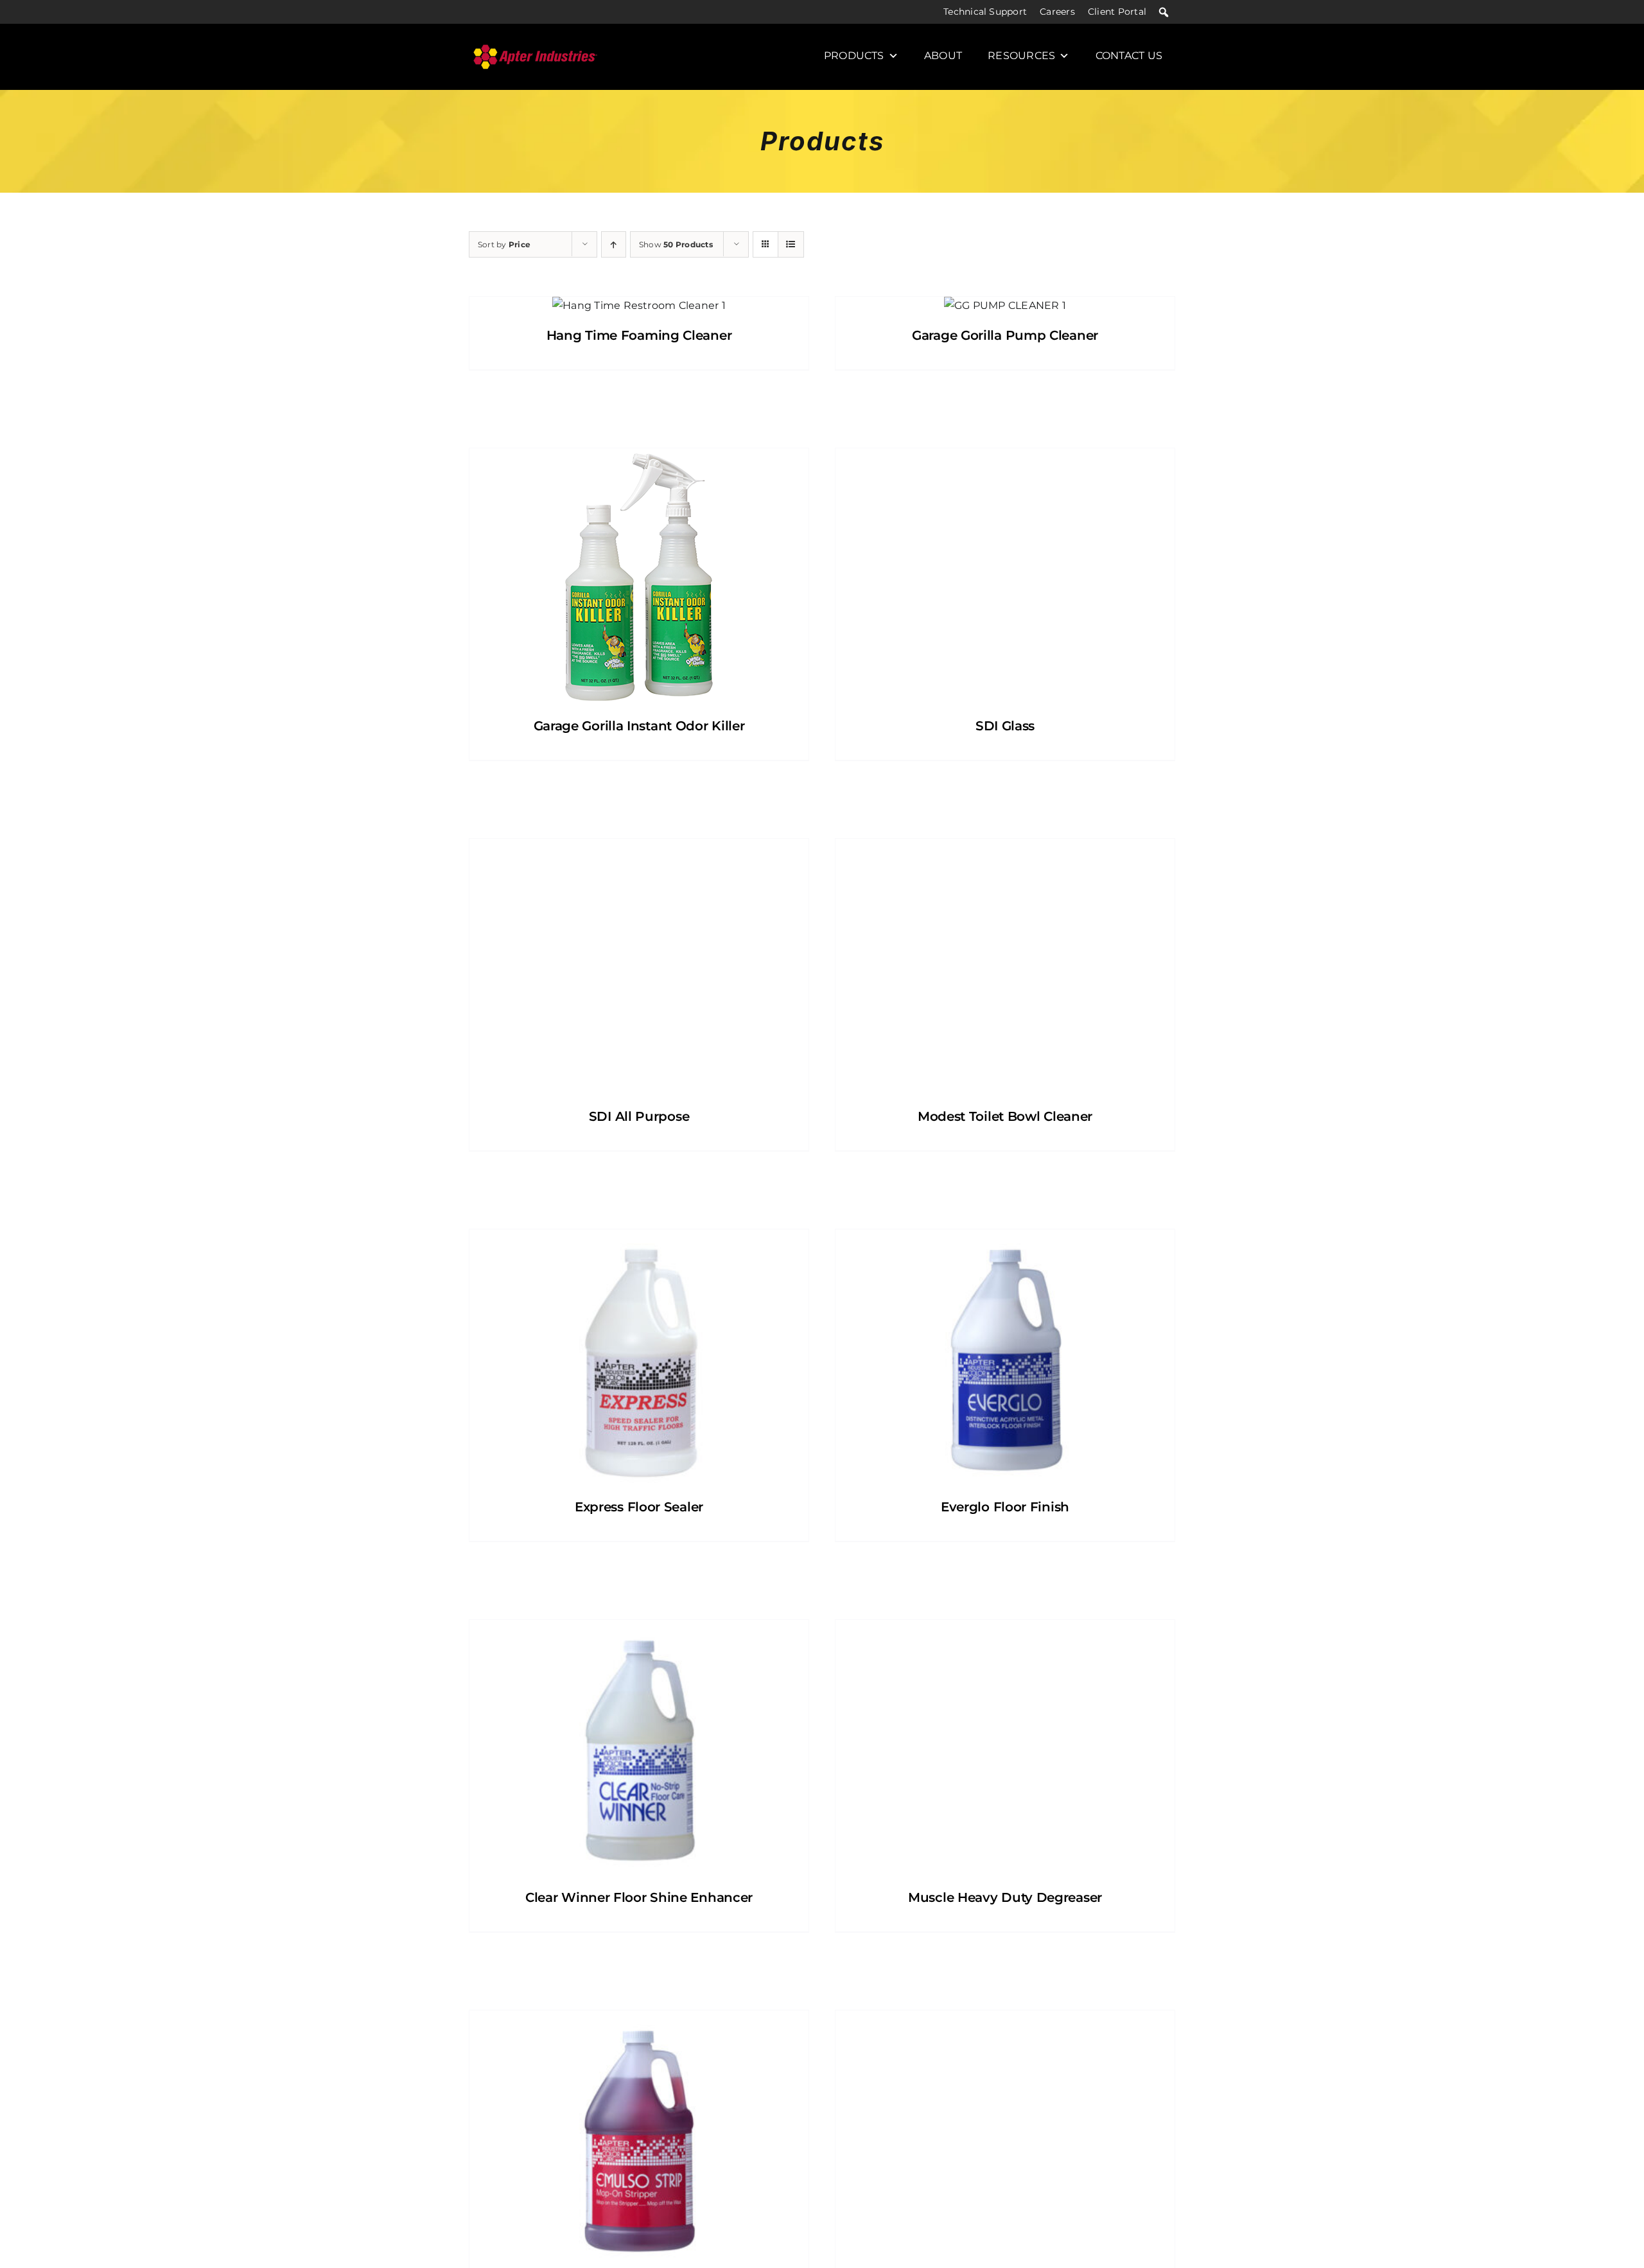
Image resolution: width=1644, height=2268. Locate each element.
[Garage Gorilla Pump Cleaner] (1005, 306)
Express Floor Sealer (639, 1507)
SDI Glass (1005, 726)
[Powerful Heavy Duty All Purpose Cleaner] (1005, 2139)
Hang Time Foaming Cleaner (639, 335)
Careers (1057, 12)
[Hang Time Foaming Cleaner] (639, 306)
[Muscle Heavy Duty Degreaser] (1005, 1748)
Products (854, 56)
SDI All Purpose (639, 1116)
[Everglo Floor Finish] (1005, 1358)
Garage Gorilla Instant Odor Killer (639, 726)
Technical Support (985, 12)
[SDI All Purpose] (639, 967)
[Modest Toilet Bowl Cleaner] (1005, 967)
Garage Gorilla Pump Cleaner (1005, 335)
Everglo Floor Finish (1005, 1507)
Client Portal (1117, 12)
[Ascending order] (614, 244)
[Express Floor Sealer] (639, 1358)
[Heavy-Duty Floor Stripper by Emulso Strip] (639, 2139)
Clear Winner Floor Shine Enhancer (639, 1897)
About (943, 56)
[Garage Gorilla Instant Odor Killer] (639, 577)
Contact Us (1129, 56)
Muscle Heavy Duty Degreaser (1005, 1897)
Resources (1021, 56)
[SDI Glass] (1005, 577)
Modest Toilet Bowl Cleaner (1005, 1116)
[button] (1164, 12)
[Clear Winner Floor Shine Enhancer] (639, 1748)
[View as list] (791, 244)
